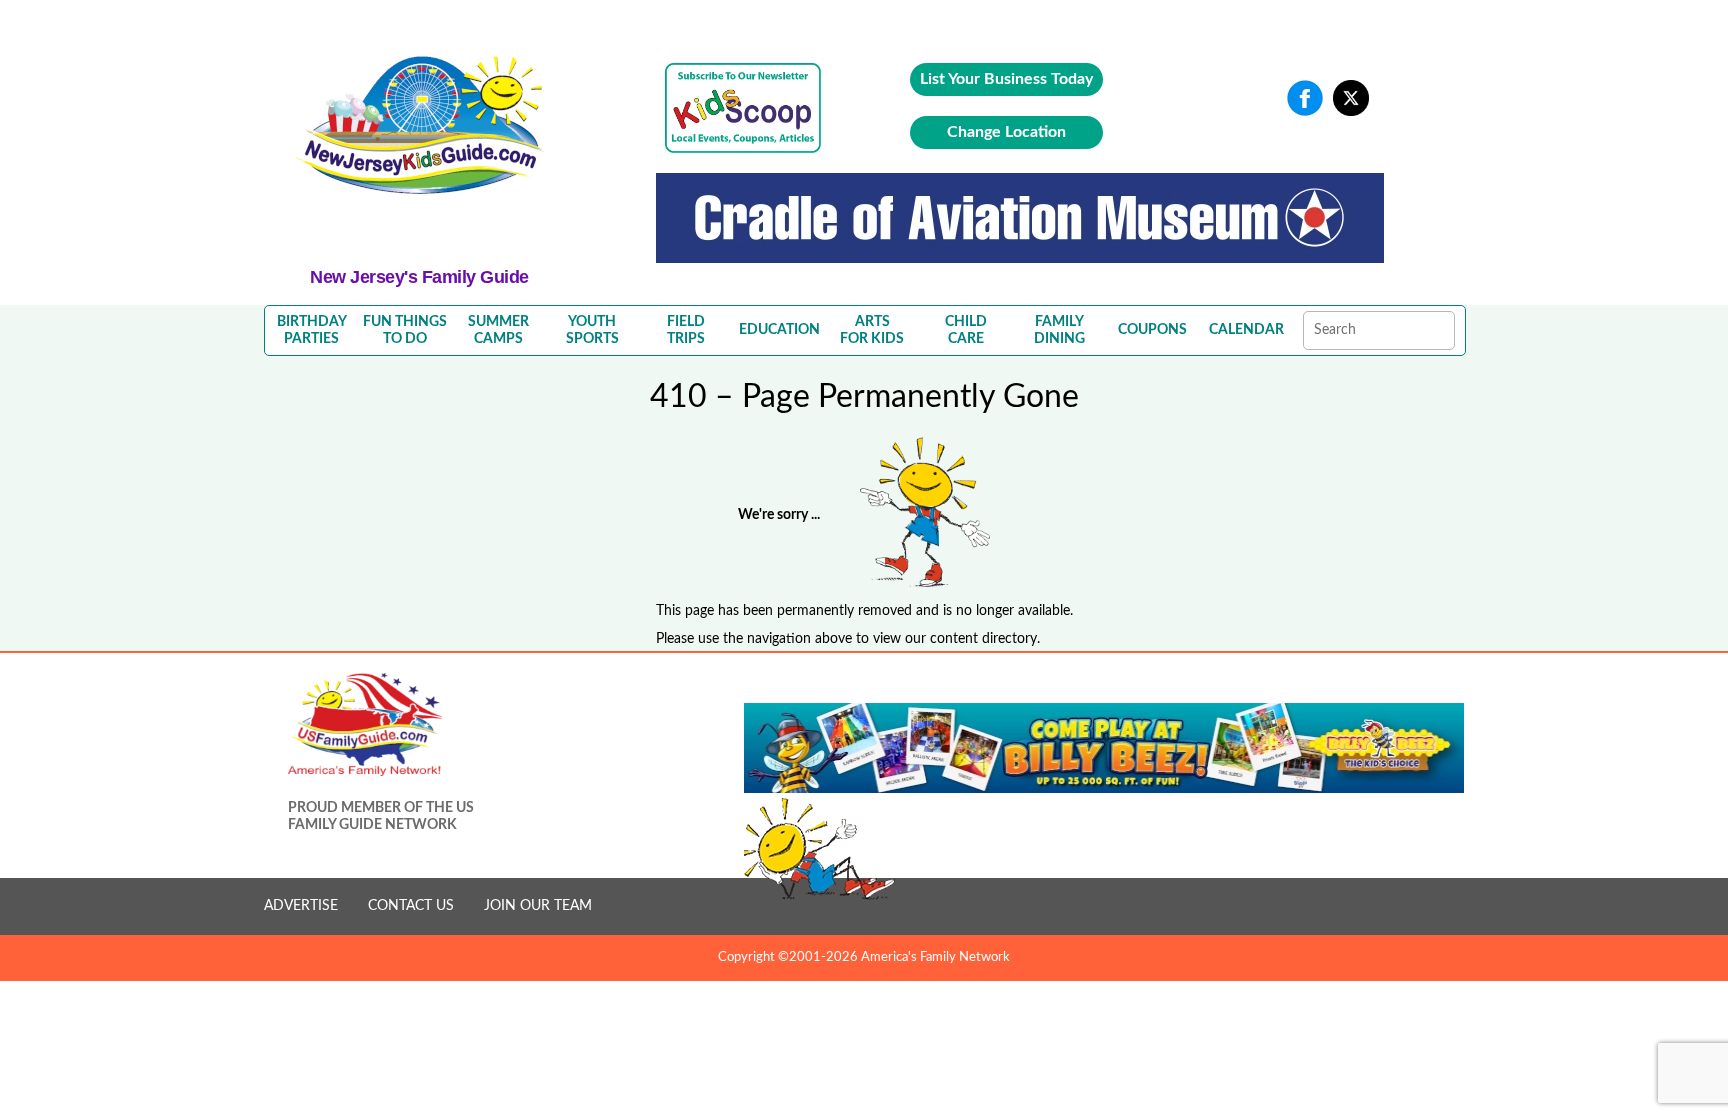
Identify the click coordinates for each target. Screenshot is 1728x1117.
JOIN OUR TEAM (538, 906)
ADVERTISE (301, 906)
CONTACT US (411, 906)
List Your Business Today (1006, 79)
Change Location (1006, 132)
